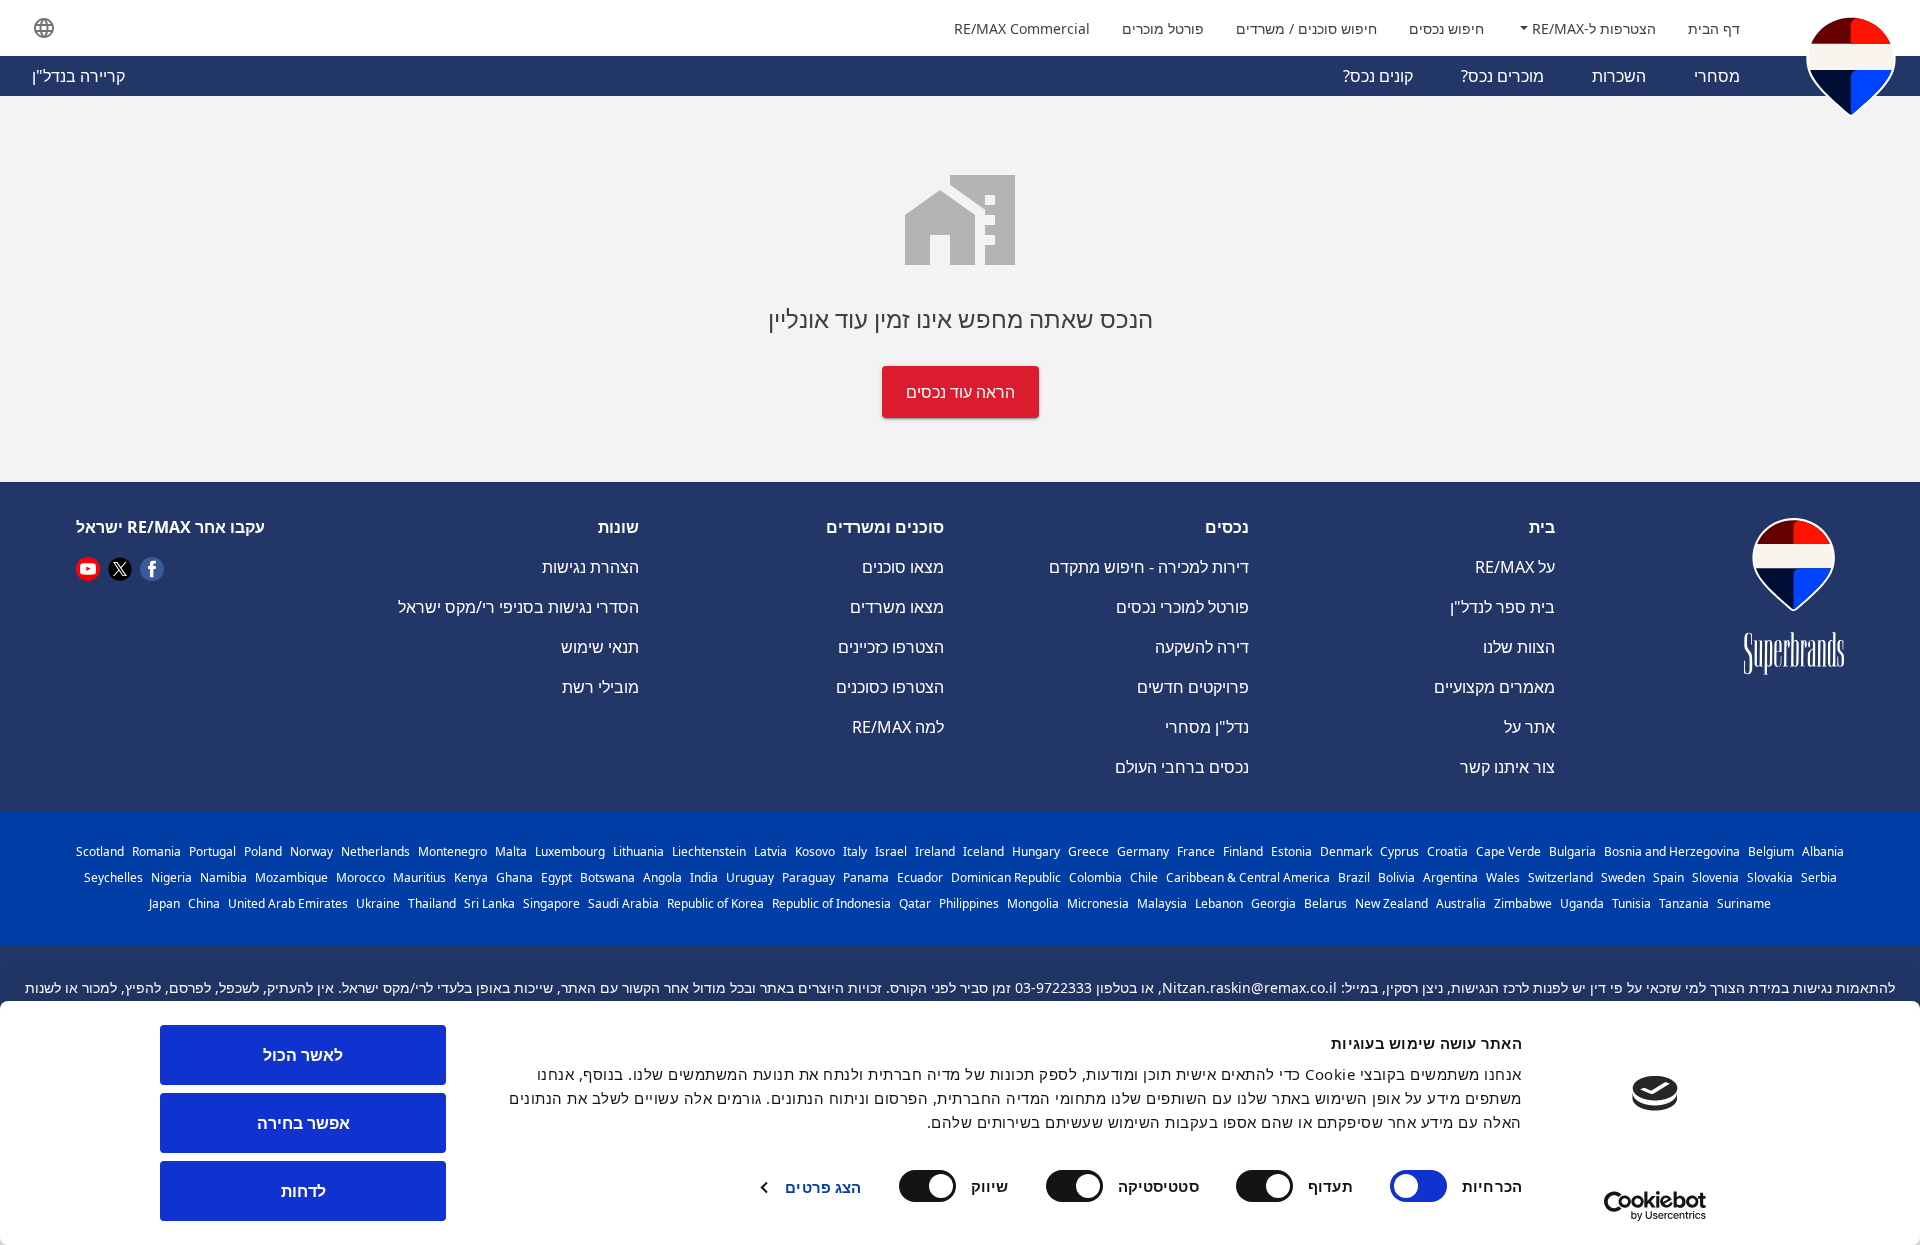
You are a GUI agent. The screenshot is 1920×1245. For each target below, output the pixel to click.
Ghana (514, 877)
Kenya (471, 877)
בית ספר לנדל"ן (1502, 607)
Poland (263, 851)
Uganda (1582, 903)
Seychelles (113, 877)
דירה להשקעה (1202, 647)
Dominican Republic (1006, 877)
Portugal (212, 851)
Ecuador (920, 877)
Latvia (770, 851)
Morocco (360, 877)
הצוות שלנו (1519, 647)
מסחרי (1717, 76)
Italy (855, 851)
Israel (891, 851)
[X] (120, 568)
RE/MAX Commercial (1022, 28)
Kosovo (815, 851)
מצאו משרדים (897, 607)
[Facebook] (152, 568)
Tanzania (1684, 903)
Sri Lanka (489, 903)
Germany (1143, 851)
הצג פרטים (823, 1187)
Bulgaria (1572, 851)
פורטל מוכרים (1163, 28)
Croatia (1447, 851)
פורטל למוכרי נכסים (1182, 607)
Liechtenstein (709, 851)
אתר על (1529, 727)
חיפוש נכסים (1446, 28)
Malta (511, 851)
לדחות (303, 1191)
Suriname (1744, 903)
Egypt (556, 877)
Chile (1144, 877)
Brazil (1354, 877)
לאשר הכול (303, 1055)
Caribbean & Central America (1248, 877)
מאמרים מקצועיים (1494, 687)
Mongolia (1033, 903)
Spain (1668, 877)
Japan (164, 903)
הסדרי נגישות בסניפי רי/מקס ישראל (518, 607)
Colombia (1095, 877)
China (204, 903)
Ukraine (378, 903)
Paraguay (808, 877)
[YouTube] (88, 568)
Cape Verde (1508, 851)
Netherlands (375, 851)
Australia (1461, 903)
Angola (662, 877)
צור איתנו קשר (1507, 767)
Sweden (1623, 877)
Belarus (1325, 903)
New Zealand (1391, 903)
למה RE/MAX (898, 727)
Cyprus (1399, 851)
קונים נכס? (1378, 76)
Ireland (935, 851)
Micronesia (1098, 903)
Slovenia (1715, 877)
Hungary (1036, 851)
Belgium (1771, 851)
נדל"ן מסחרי (1207, 727)
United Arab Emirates (288, 903)
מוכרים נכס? (1502, 76)
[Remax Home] (1851, 70)
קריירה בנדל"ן (78, 76)
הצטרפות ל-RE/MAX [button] (1592, 28)
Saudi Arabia (623, 903)
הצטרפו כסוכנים (890, 687)
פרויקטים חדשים (1193, 687)
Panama (866, 877)
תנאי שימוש (600, 647)
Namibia (223, 877)
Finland (1243, 851)
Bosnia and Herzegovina (1672, 851)
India (704, 877)
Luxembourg (570, 851)
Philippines (969, 903)
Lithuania (638, 851)
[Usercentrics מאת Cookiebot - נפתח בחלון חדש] (1655, 1206)
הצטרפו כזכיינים (891, 647)
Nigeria (171, 877)
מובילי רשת (600, 687)
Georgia (1273, 903)
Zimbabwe (1523, 903)
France (1196, 851)
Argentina (1450, 877)
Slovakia (1770, 877)
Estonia (1291, 851)
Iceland (983, 851)
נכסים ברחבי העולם (1182, 767)
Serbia (1819, 877)
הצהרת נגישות (590, 567)
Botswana (607, 877)
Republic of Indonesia (831, 903)
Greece (1088, 851)
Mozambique (291, 877)
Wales (1503, 877)
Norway (311, 851)
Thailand (432, 903)
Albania (1823, 851)
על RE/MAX (1515, 567)
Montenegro (452, 851)
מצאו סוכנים (903, 567)
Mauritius (419, 877)
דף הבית (1714, 28)
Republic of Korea (715, 903)
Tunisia (1631, 903)
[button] (44, 28)
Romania (156, 851)
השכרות (1619, 76)
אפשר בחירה (303, 1123)
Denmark (1346, 851)
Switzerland (1560, 877)
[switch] (1269, 1186)
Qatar (915, 903)
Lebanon (1219, 903)
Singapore (551, 903)
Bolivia (1396, 877)
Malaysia (1162, 903)
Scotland (100, 851)
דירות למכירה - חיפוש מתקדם (1149, 567)
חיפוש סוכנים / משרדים (1306, 28)
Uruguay (750, 877)
